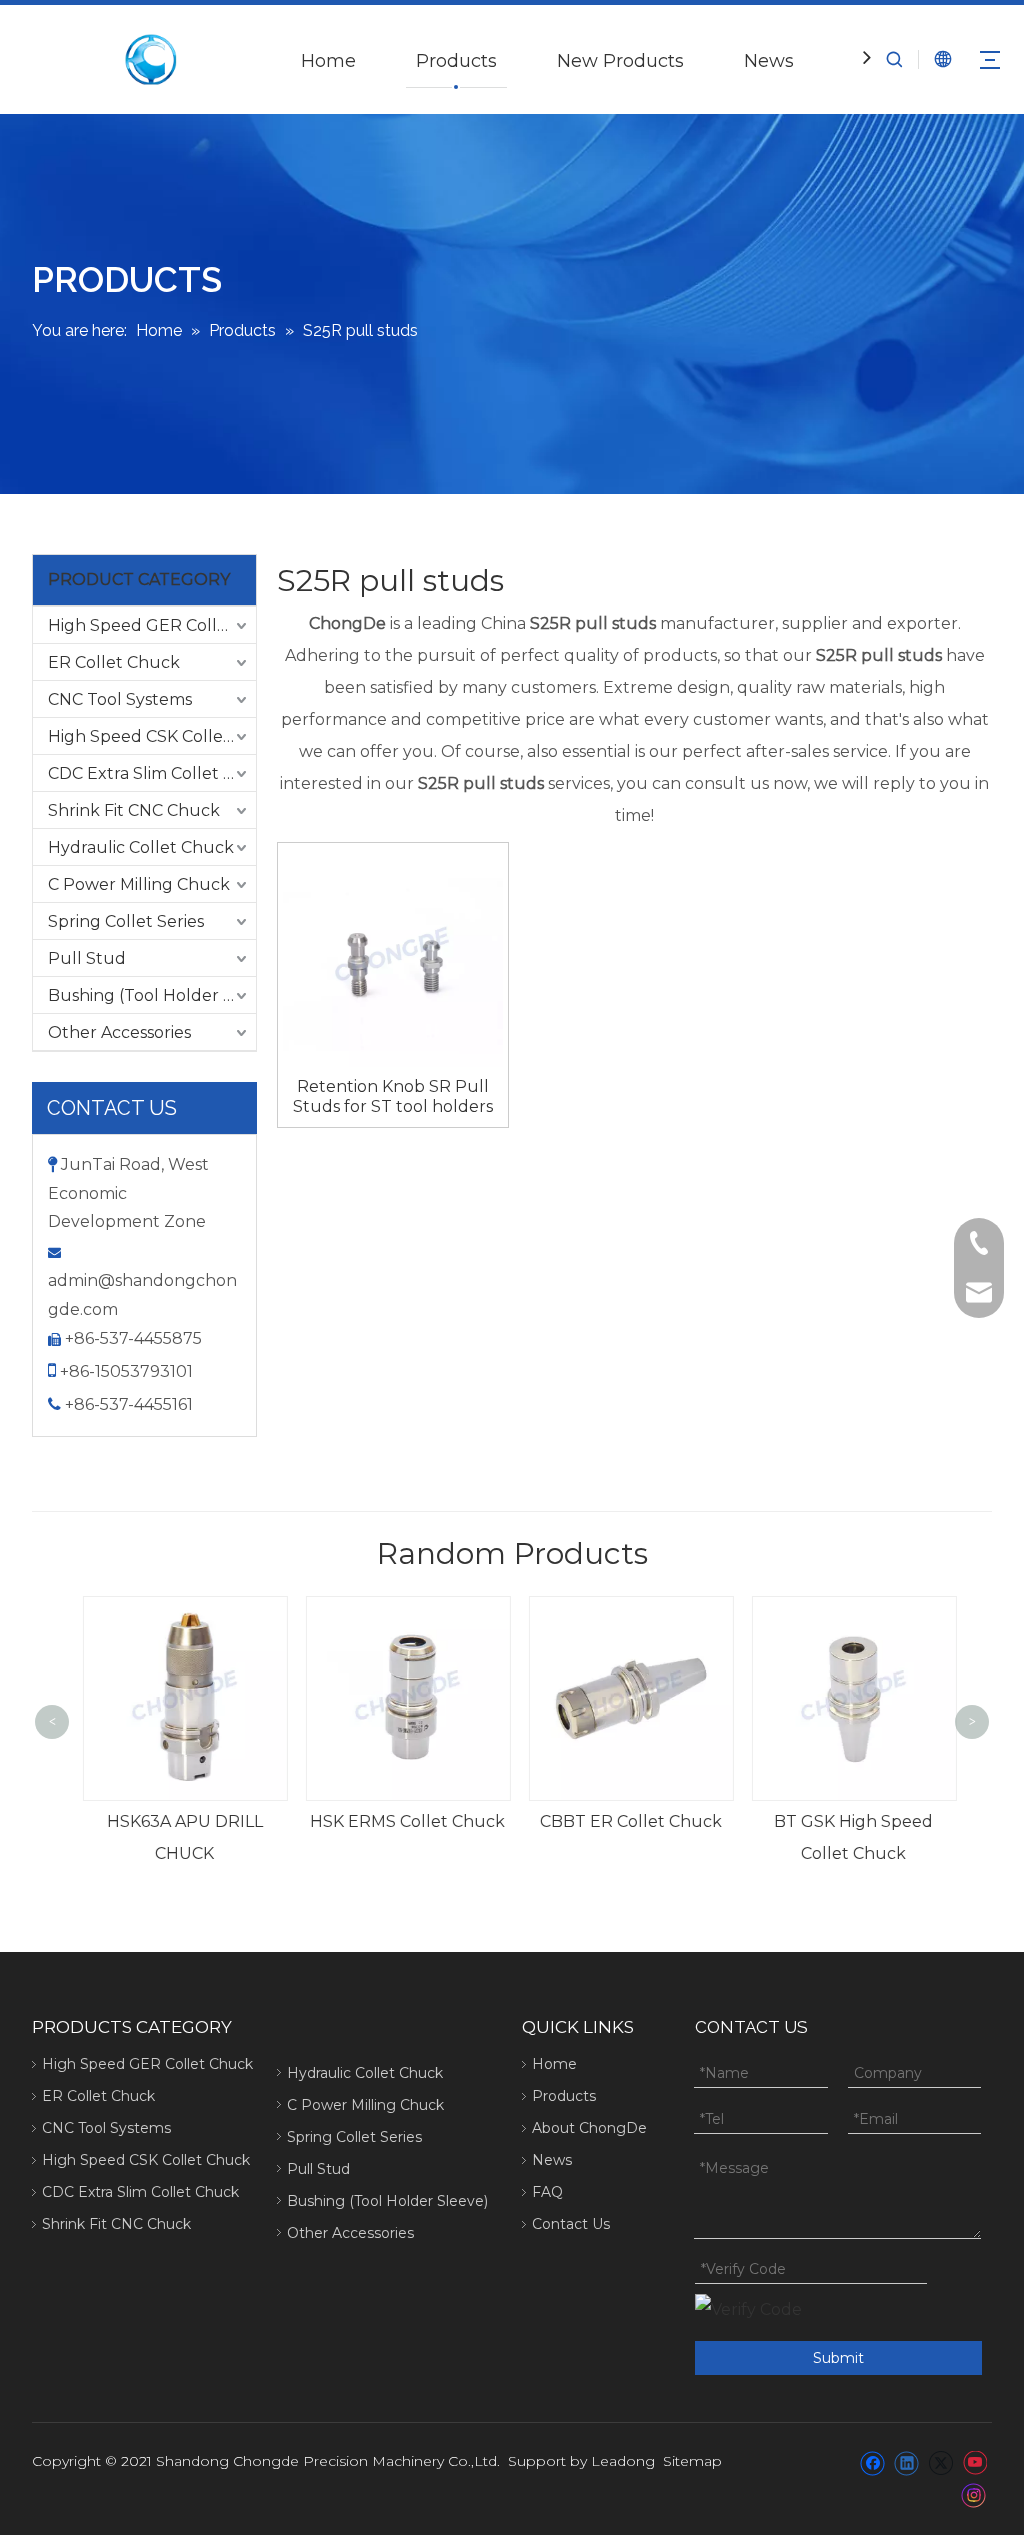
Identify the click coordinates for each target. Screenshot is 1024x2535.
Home (328, 61)
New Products (620, 61)
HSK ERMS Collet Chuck (401, 1821)
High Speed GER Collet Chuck (152, 625)
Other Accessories (119, 1032)
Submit (838, 2358)
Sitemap (692, 2461)
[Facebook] (872, 2463)
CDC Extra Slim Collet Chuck (152, 773)
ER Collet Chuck (114, 662)
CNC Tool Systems (120, 699)
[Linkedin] (906, 2463)
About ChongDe (589, 2128)
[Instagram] (974, 2495)
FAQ (547, 2192)
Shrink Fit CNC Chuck (134, 810)
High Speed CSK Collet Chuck (152, 736)
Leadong (623, 2461)
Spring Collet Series (126, 921)
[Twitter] (940, 2463)
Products (456, 61)
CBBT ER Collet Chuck (625, 1821)
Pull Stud (87, 958)
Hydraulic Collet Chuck (141, 847)
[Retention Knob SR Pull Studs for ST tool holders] (393, 956)
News (769, 61)
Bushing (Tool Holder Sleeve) (152, 995)
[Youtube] (974, 2463)
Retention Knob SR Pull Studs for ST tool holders (393, 1096)
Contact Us (571, 2224)
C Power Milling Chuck (139, 884)
